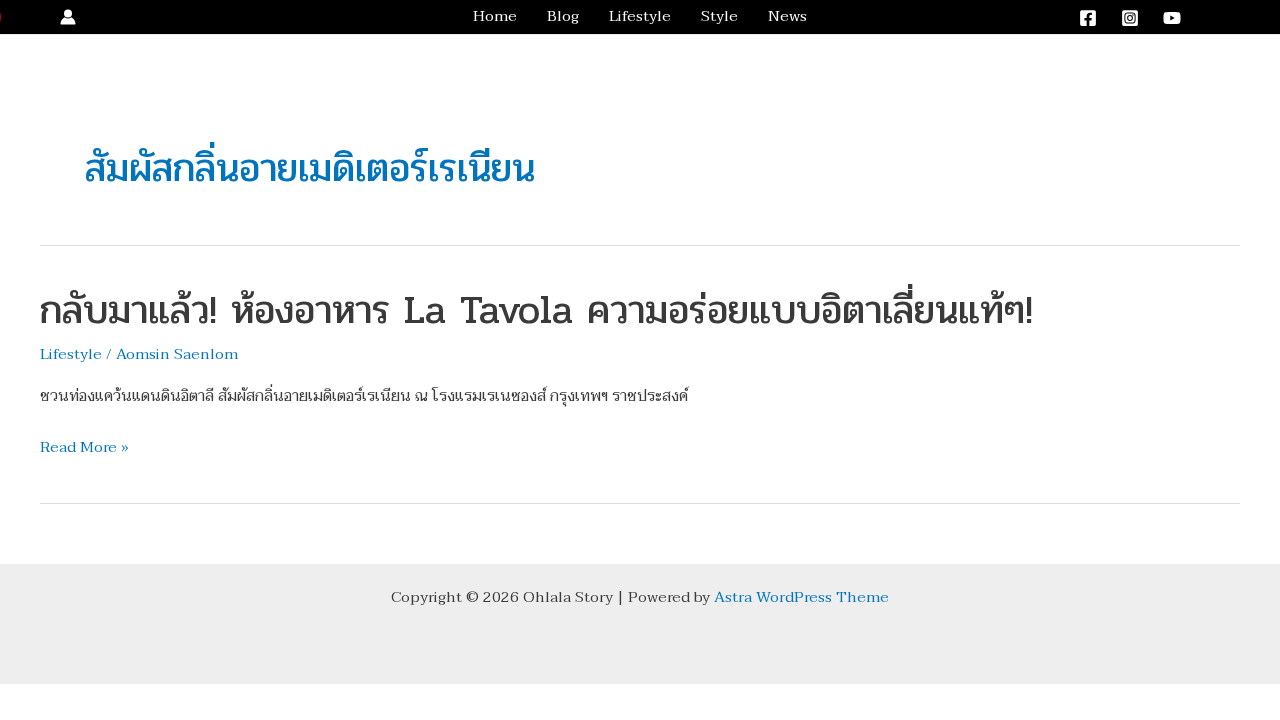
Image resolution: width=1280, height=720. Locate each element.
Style (719, 16)
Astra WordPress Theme (801, 597)
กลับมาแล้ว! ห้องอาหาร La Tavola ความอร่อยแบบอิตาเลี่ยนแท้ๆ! (536, 310)
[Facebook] (1088, 18)
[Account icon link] (68, 17)
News (787, 16)
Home (495, 16)
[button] (1233, 17)
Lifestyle (640, 16)
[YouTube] (1172, 18)
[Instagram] (1130, 18)
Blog (563, 16)
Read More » (84, 448)
